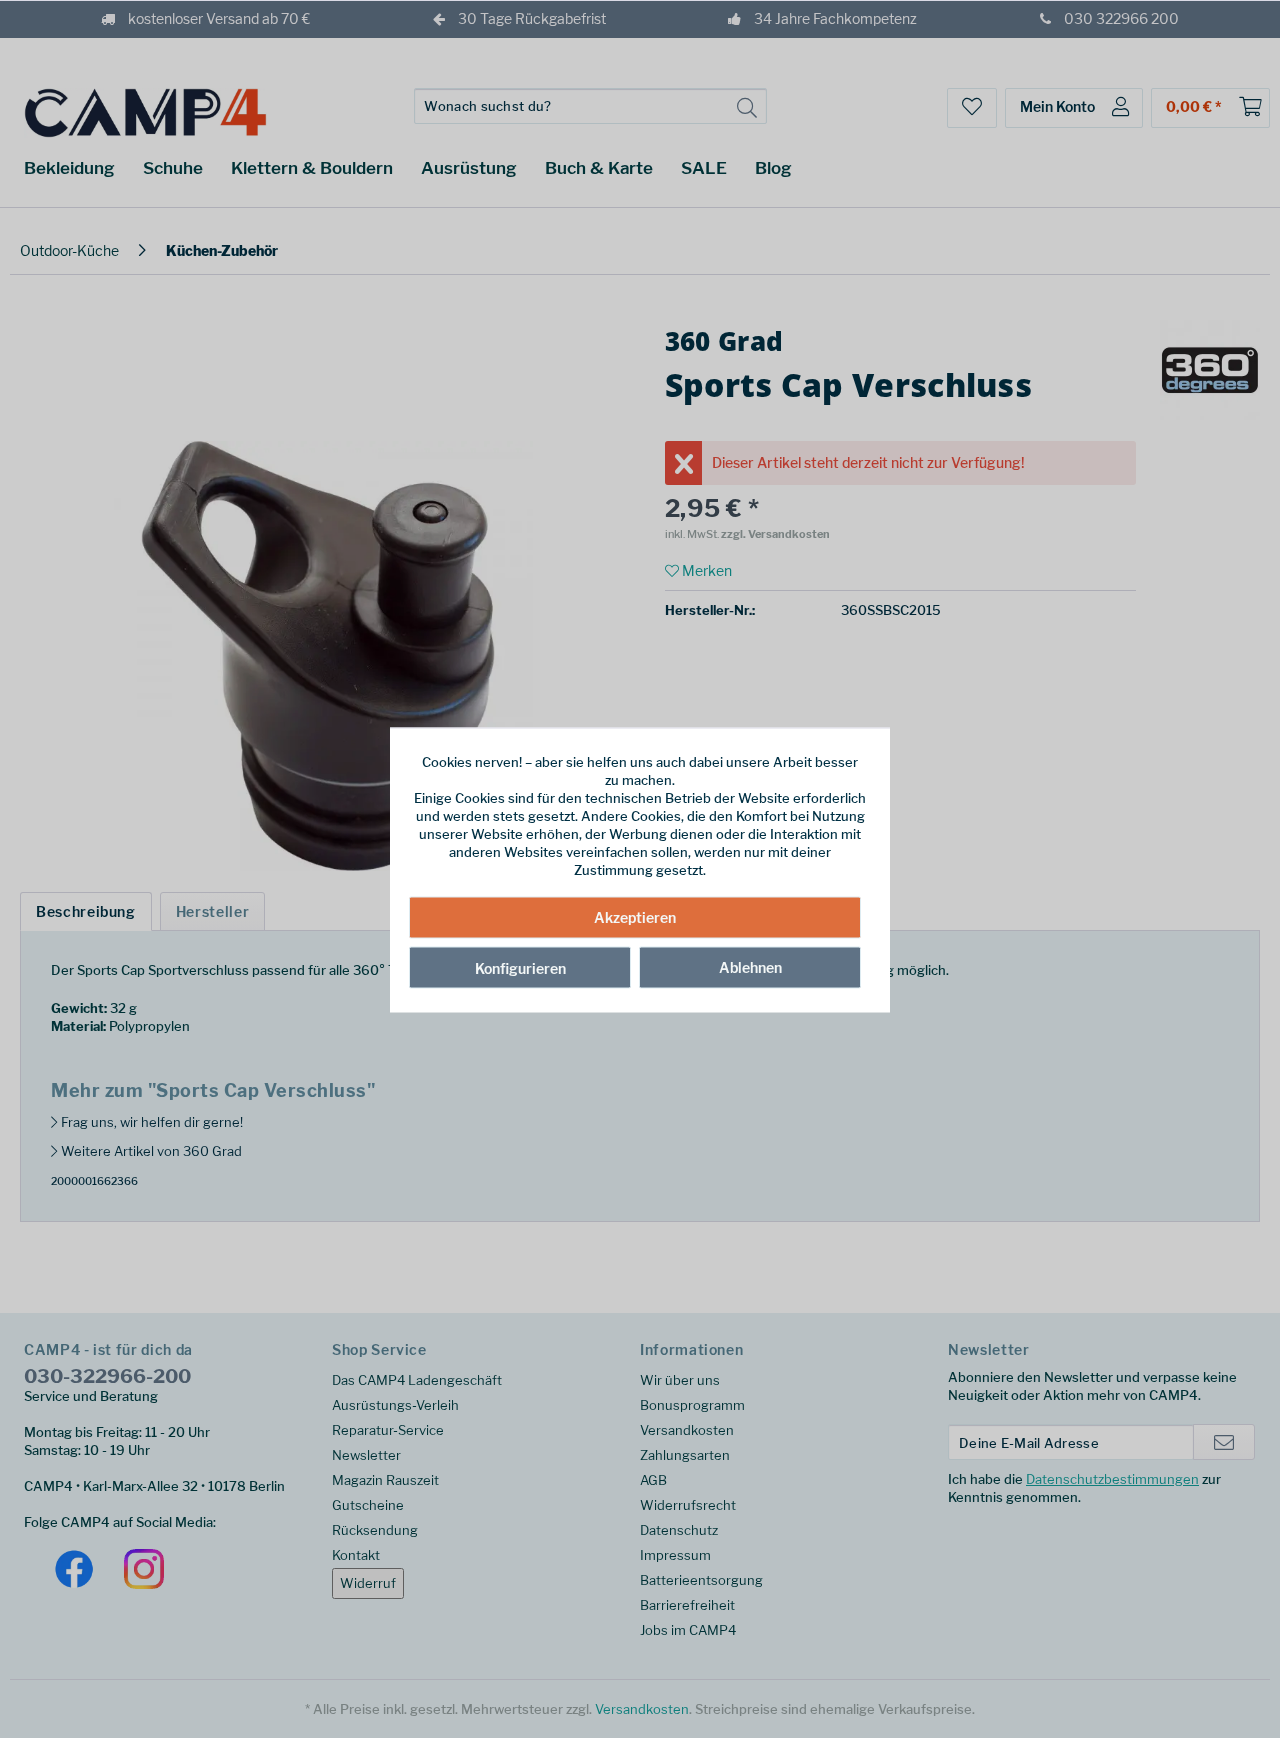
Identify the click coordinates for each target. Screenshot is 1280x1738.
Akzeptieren (635, 916)
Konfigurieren (520, 967)
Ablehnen (750, 966)
